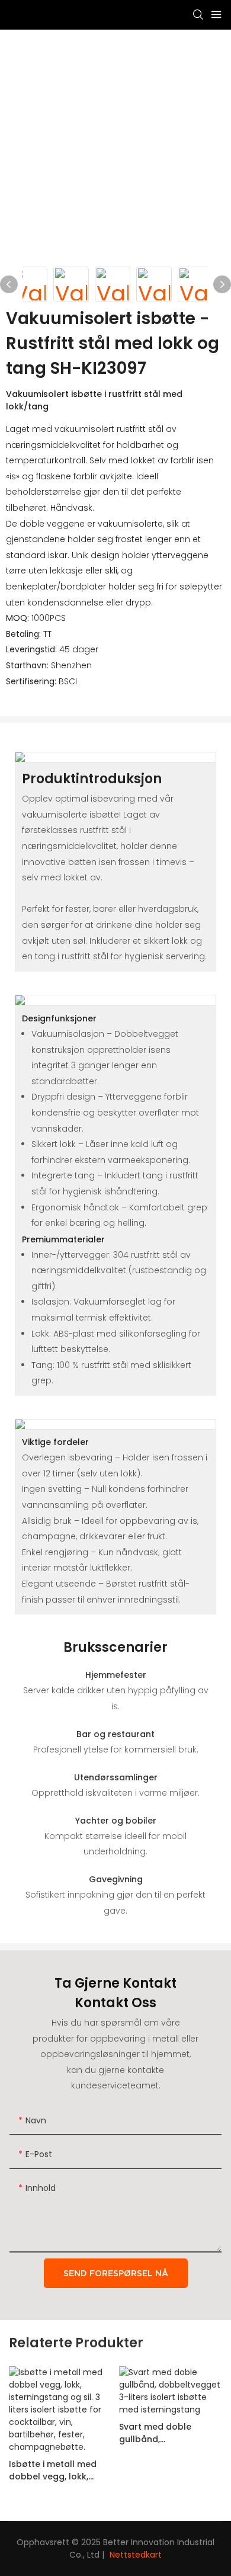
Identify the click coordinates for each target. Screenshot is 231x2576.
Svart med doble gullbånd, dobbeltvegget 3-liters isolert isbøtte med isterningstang (169, 2433)
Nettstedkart (136, 2555)
